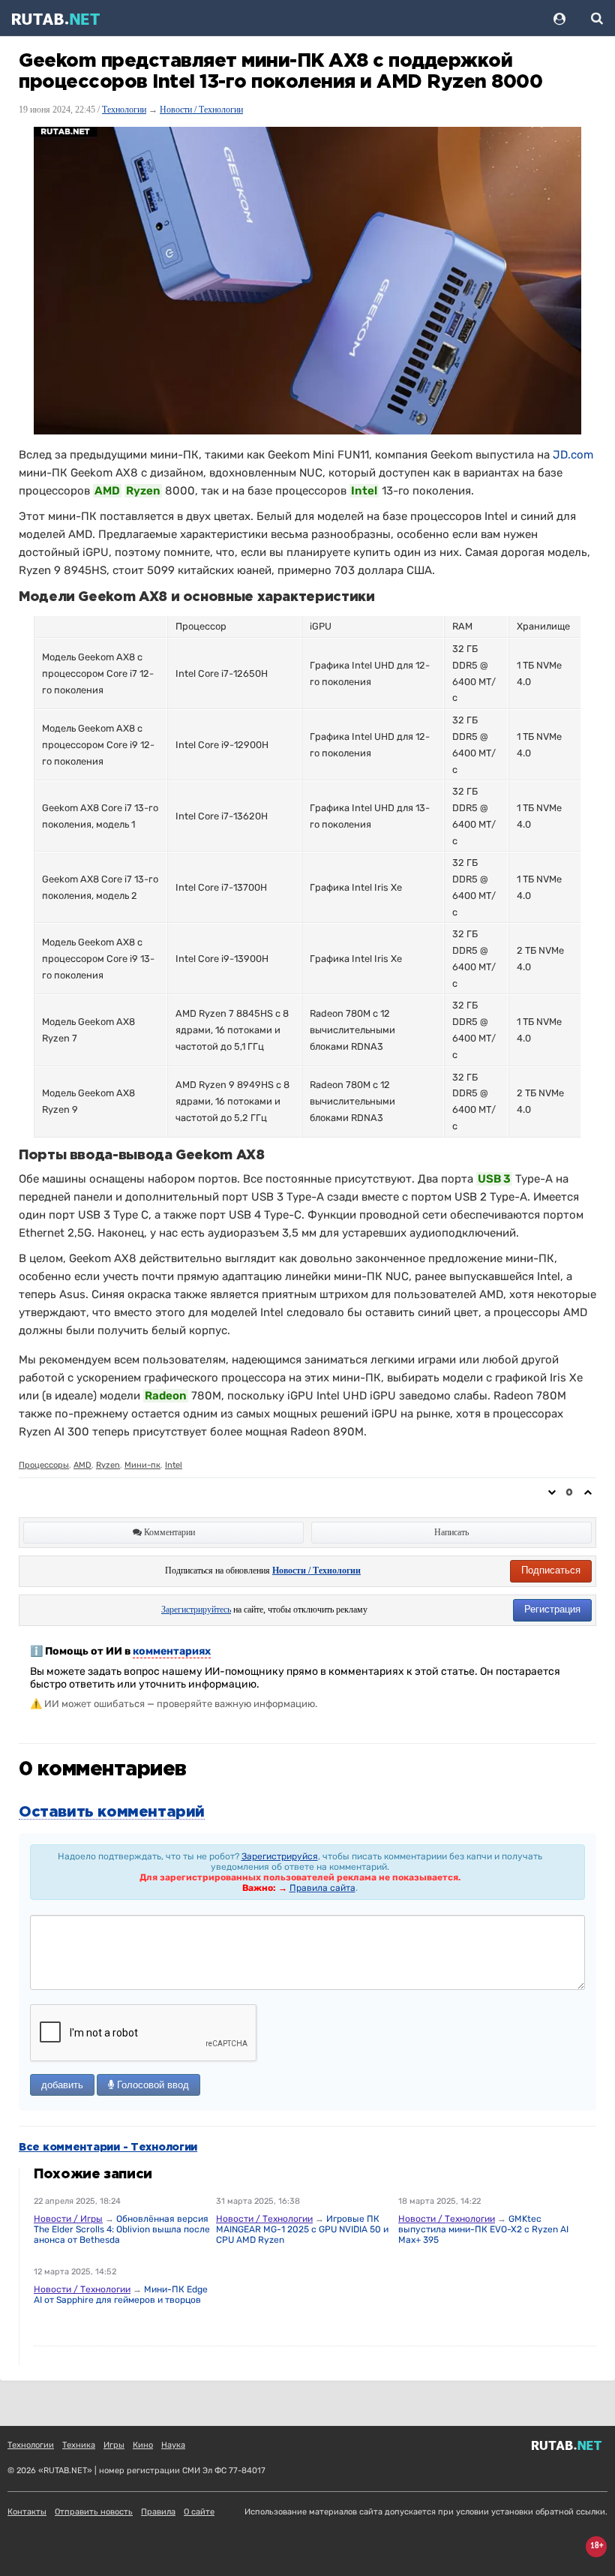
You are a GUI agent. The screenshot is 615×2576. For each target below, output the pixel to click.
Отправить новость (94, 2512)
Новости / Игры (68, 2219)
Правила (158, 2512)
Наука (173, 2445)
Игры (114, 2445)
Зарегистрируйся (280, 1856)
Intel (174, 1465)
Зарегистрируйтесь (196, 1610)
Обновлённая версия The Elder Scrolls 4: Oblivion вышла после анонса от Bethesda (122, 2229)
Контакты (27, 2512)
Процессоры (44, 1465)
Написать (451, 1532)
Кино (143, 2445)
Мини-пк (142, 1465)
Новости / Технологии (201, 110)
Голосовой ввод (151, 2085)
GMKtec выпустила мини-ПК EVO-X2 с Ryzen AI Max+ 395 (483, 2229)
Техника (79, 2445)
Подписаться (551, 1570)
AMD (82, 1465)
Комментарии (168, 1532)
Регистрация (552, 1609)
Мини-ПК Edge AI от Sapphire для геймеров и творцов (121, 2295)
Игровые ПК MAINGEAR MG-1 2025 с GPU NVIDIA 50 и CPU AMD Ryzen (302, 2229)
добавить (62, 2085)
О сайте (199, 2512)
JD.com (573, 455)
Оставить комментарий (112, 1812)
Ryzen (108, 1465)
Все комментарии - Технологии (108, 2148)
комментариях (172, 1651)
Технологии (124, 110)
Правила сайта (322, 1888)
